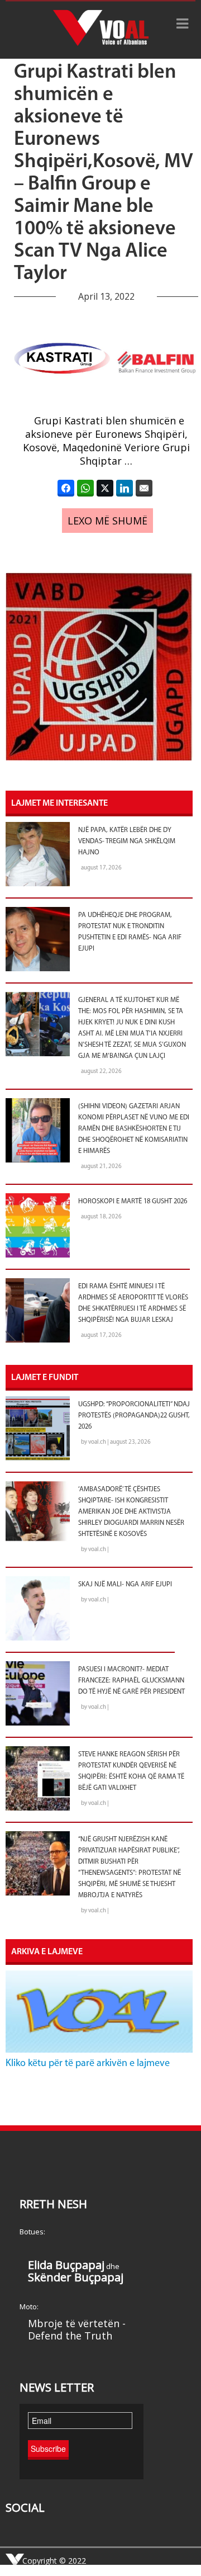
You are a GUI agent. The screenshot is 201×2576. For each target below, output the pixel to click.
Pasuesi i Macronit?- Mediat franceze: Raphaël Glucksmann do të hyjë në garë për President (131, 1681)
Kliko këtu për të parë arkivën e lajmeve (88, 2064)
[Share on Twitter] (105, 488)
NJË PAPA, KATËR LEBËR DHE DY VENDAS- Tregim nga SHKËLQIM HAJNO (127, 842)
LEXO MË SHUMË (107, 521)
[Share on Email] (144, 488)
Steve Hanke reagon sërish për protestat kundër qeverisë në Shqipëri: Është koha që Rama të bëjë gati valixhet (131, 1771)
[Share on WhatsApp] (85, 488)
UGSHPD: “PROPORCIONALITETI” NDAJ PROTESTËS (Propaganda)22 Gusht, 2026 (134, 1416)
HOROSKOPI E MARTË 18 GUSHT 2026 (133, 1202)
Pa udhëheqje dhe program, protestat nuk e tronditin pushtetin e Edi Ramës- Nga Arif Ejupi (130, 932)
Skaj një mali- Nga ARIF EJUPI (125, 1585)
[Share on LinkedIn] (125, 488)
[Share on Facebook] (66, 488)
